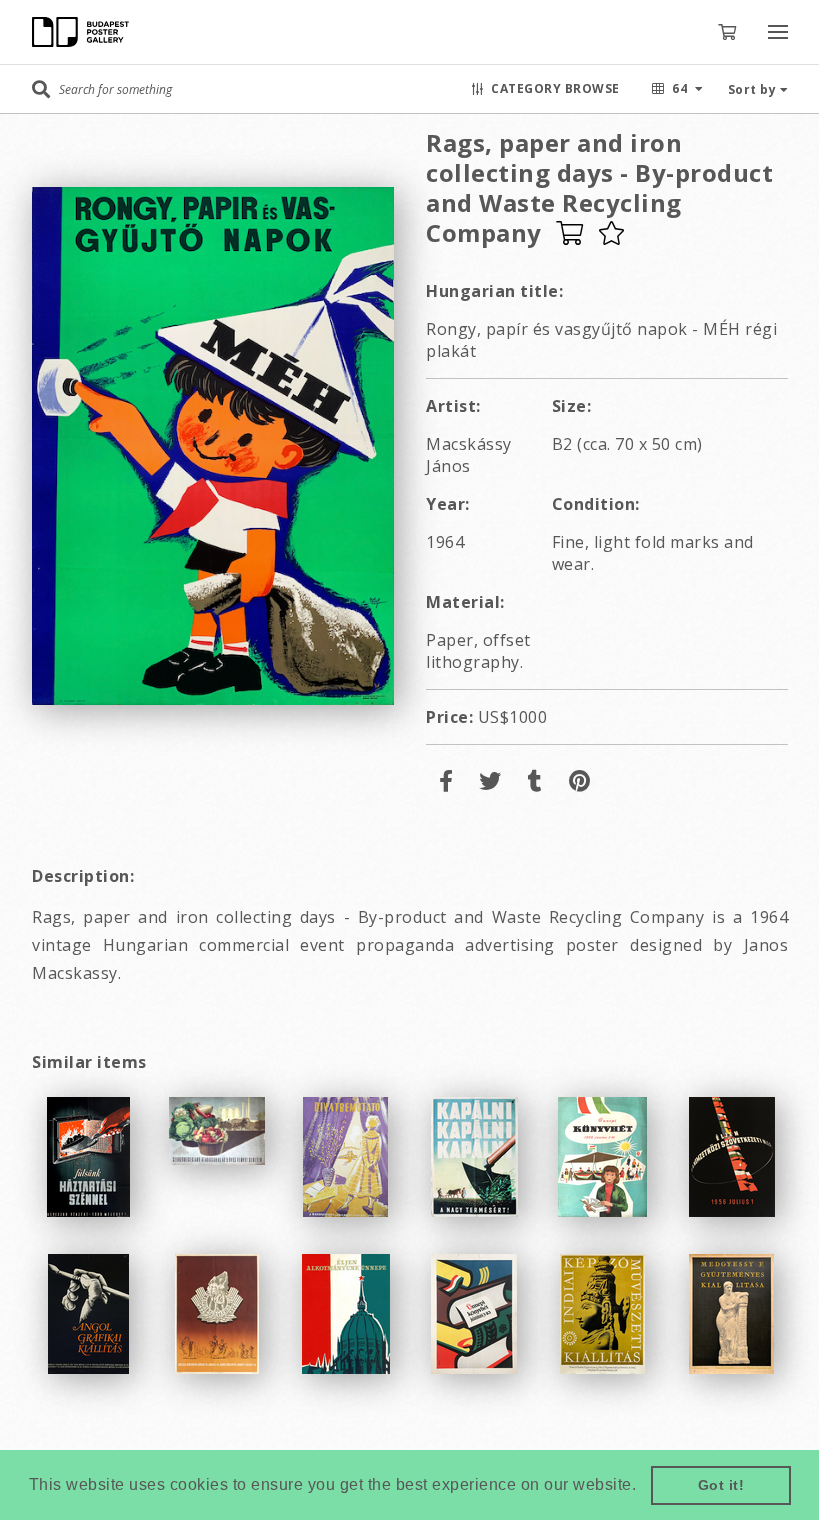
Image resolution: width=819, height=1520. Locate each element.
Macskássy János (469, 455)
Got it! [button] (721, 1485)
